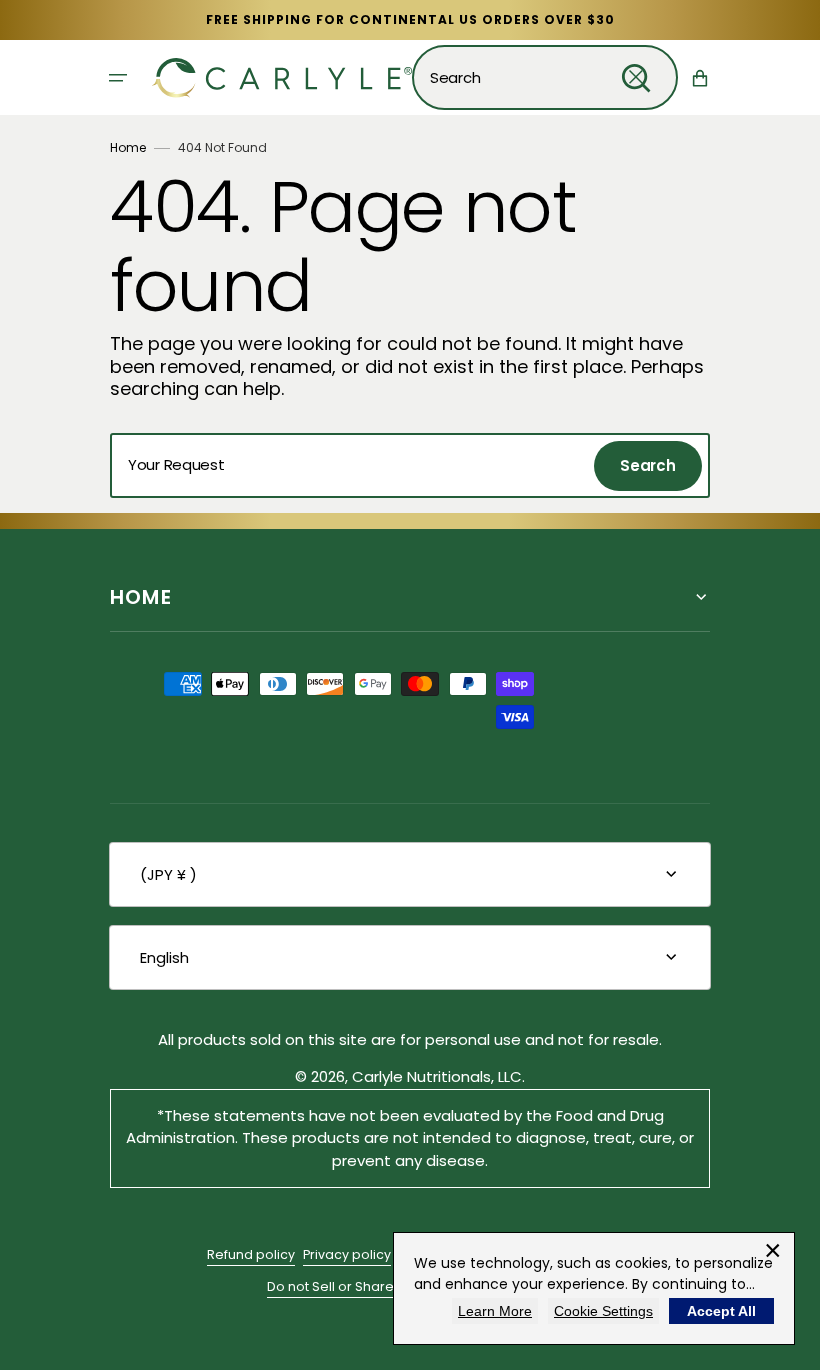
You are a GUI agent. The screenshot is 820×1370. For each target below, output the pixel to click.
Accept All (721, 1311)
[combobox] (545, 77)
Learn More (495, 1311)
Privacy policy (347, 1254)
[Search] (636, 78)
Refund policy (251, 1254)
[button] (118, 78)
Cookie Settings (603, 1311)
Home (128, 147)
